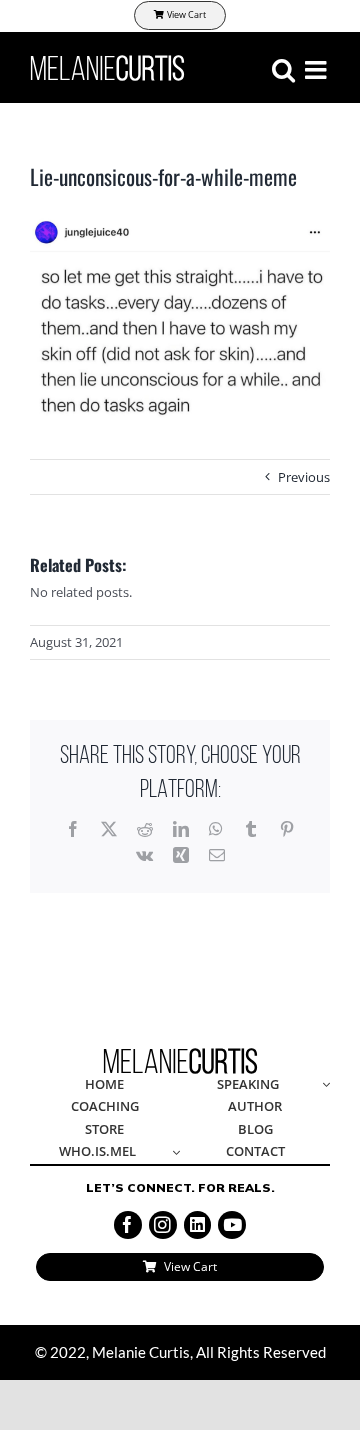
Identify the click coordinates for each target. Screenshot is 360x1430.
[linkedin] (198, 1225)
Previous (304, 477)
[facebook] (128, 1225)
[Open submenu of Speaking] (323, 1085)
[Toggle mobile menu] (317, 69)
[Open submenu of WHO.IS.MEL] (173, 1152)
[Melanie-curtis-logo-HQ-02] (180, 1054)
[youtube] (232, 1225)
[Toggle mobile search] (283, 69)
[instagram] (163, 1225)
